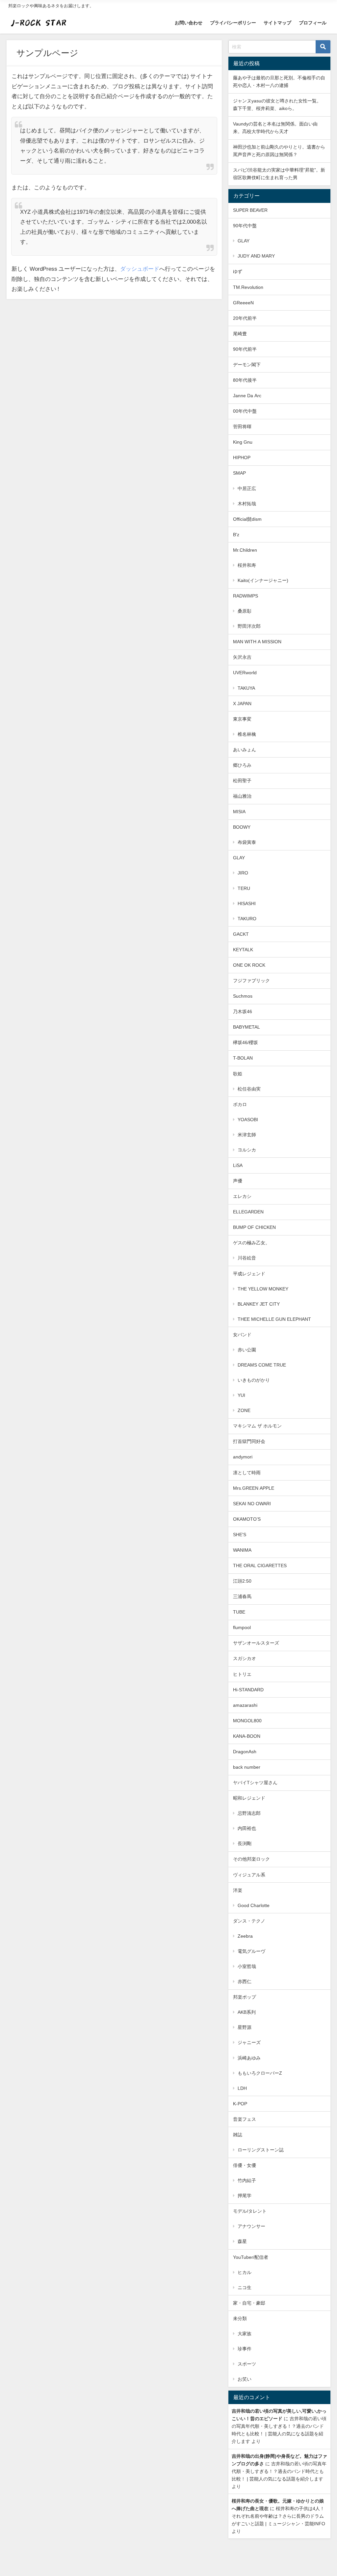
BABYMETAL (246, 1027)
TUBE (239, 1612)
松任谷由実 (249, 1089)
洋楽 (238, 1890)
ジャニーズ (249, 2042)
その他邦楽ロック (251, 1859)
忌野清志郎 (249, 1813)
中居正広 (247, 488)
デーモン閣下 (247, 365)
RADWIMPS (246, 596)
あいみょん (245, 750)
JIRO (243, 873)
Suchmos (243, 996)
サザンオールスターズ (256, 1643)
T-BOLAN (243, 1058)
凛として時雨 (247, 1473)
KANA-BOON (247, 1736)
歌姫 (238, 1074)
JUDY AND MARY (256, 256)
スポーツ (247, 2364)
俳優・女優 (245, 2165)
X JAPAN (242, 704)
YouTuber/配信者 (251, 2257)
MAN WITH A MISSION (257, 642)
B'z (236, 535)
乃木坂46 (243, 1011)
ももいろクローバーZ (260, 2073)
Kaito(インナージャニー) (263, 580)
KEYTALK (243, 950)
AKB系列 (247, 2012)
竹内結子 (247, 2180)
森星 (242, 2241)
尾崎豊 (240, 334)
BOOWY (242, 827)
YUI (241, 1395)
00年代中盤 (245, 411)
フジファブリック (251, 981)
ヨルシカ (247, 1150)
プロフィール (313, 23)
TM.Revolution (248, 287)
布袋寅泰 (247, 842)
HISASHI (247, 903)
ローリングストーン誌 (261, 2150)
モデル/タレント (250, 2211)
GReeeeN (243, 303)
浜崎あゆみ (249, 2058)
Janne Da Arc (247, 396)
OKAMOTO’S (247, 1519)
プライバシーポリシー (233, 23)
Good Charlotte (254, 1905)
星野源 (245, 2027)
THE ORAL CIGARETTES (260, 1565)
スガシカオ (245, 1658)
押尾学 (245, 2196)
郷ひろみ (242, 765)
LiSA (238, 1165)
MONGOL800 (247, 1721)
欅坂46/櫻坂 (246, 1042)
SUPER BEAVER (250, 210)
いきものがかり (254, 1380)
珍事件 (245, 2349)
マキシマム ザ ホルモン (257, 1426)
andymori (243, 1457)
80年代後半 (245, 380)
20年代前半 (245, 318)
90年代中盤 (245, 226)
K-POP (240, 2104)
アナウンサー (251, 2226)
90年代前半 (245, 349)
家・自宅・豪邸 (249, 2303)
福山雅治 (242, 796)
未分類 (240, 2318)
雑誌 (238, 2135)
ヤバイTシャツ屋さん (255, 1783)
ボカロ (240, 1104)
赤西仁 (245, 1981)
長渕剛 (245, 1843)
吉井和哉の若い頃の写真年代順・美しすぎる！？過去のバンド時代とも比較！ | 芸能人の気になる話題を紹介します (279, 2471)
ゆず (238, 271)
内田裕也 (247, 1828)
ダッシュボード (140, 269)
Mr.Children (245, 550)
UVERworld (245, 673)
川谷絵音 (247, 1258)
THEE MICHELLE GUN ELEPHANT (274, 1319)
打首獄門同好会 (249, 1441)
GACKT (241, 934)
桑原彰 (245, 611)
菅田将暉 (242, 427)
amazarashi (245, 1705)
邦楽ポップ (245, 1997)
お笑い (245, 2379)
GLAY (244, 241)
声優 (238, 1181)
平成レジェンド (249, 1274)
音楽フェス (245, 2119)
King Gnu (243, 442)
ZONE (244, 1410)
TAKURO (247, 919)
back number (247, 1767)
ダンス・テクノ (249, 1921)
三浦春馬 (242, 1596)
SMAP (239, 473)
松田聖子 (242, 781)
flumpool (242, 1627)
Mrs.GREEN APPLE (254, 1488)
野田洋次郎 (249, 626)
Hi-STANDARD (248, 1690)
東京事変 (242, 719)
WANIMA (242, 1550)
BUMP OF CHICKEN (254, 1227)
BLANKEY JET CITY (259, 1304)
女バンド (242, 1335)
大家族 (245, 2334)
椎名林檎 (247, 734)
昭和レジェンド (249, 1798)
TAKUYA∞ (249, 688)
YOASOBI (248, 1120)
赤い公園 (247, 1350)
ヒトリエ (242, 1674)
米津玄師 (247, 1135)
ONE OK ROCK (249, 965)
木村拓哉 (247, 504)
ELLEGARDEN (248, 1212)
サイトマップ (277, 23)
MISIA (239, 812)
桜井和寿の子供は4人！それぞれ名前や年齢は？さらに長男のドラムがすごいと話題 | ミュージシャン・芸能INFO (278, 2516)
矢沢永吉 (242, 657)
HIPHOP (242, 457)
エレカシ (242, 1196)
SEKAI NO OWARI (252, 1504)
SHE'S (240, 1535)
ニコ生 (245, 2287)
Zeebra (245, 1936)
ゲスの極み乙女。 (251, 1243)
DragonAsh (245, 1752)
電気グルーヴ (251, 1951)
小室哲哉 (247, 1966)
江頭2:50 (242, 1581)
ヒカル (245, 2272)
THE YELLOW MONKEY (263, 1289)
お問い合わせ (189, 23)
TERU (244, 888)
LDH (242, 2088)
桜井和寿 (247, 565)
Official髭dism (247, 519)
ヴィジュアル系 (249, 1875)
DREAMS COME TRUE (262, 1365)
